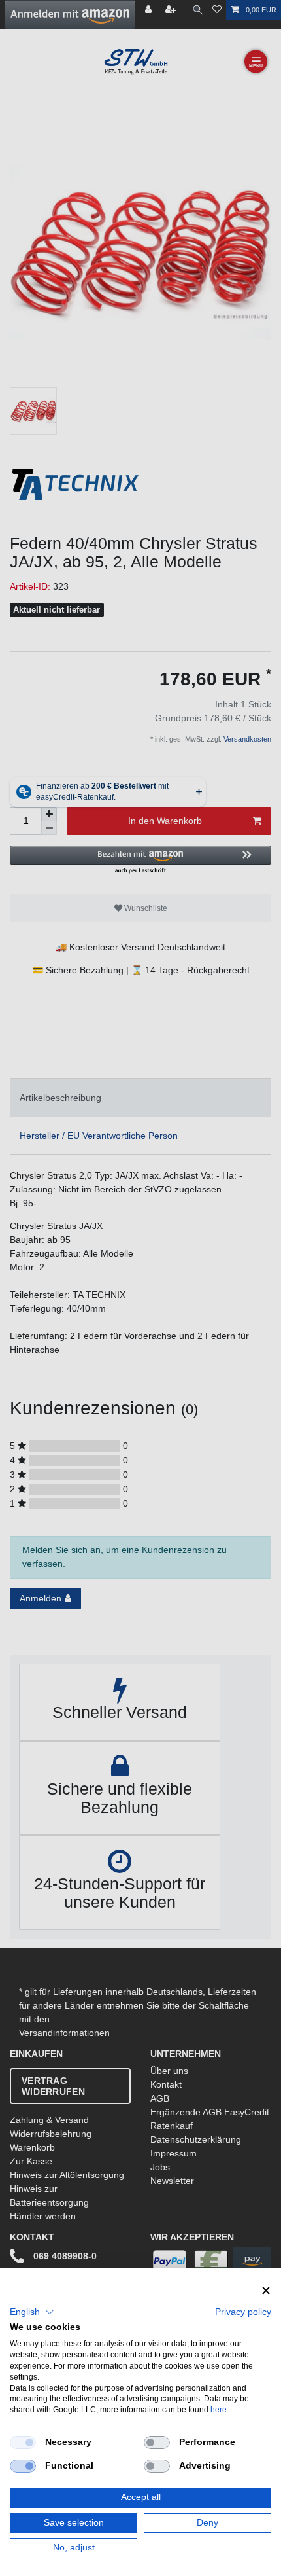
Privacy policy (243, 2312)
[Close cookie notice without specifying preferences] (266, 2291)
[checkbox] (23, 2442)
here (219, 2410)
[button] (32, 2312)
